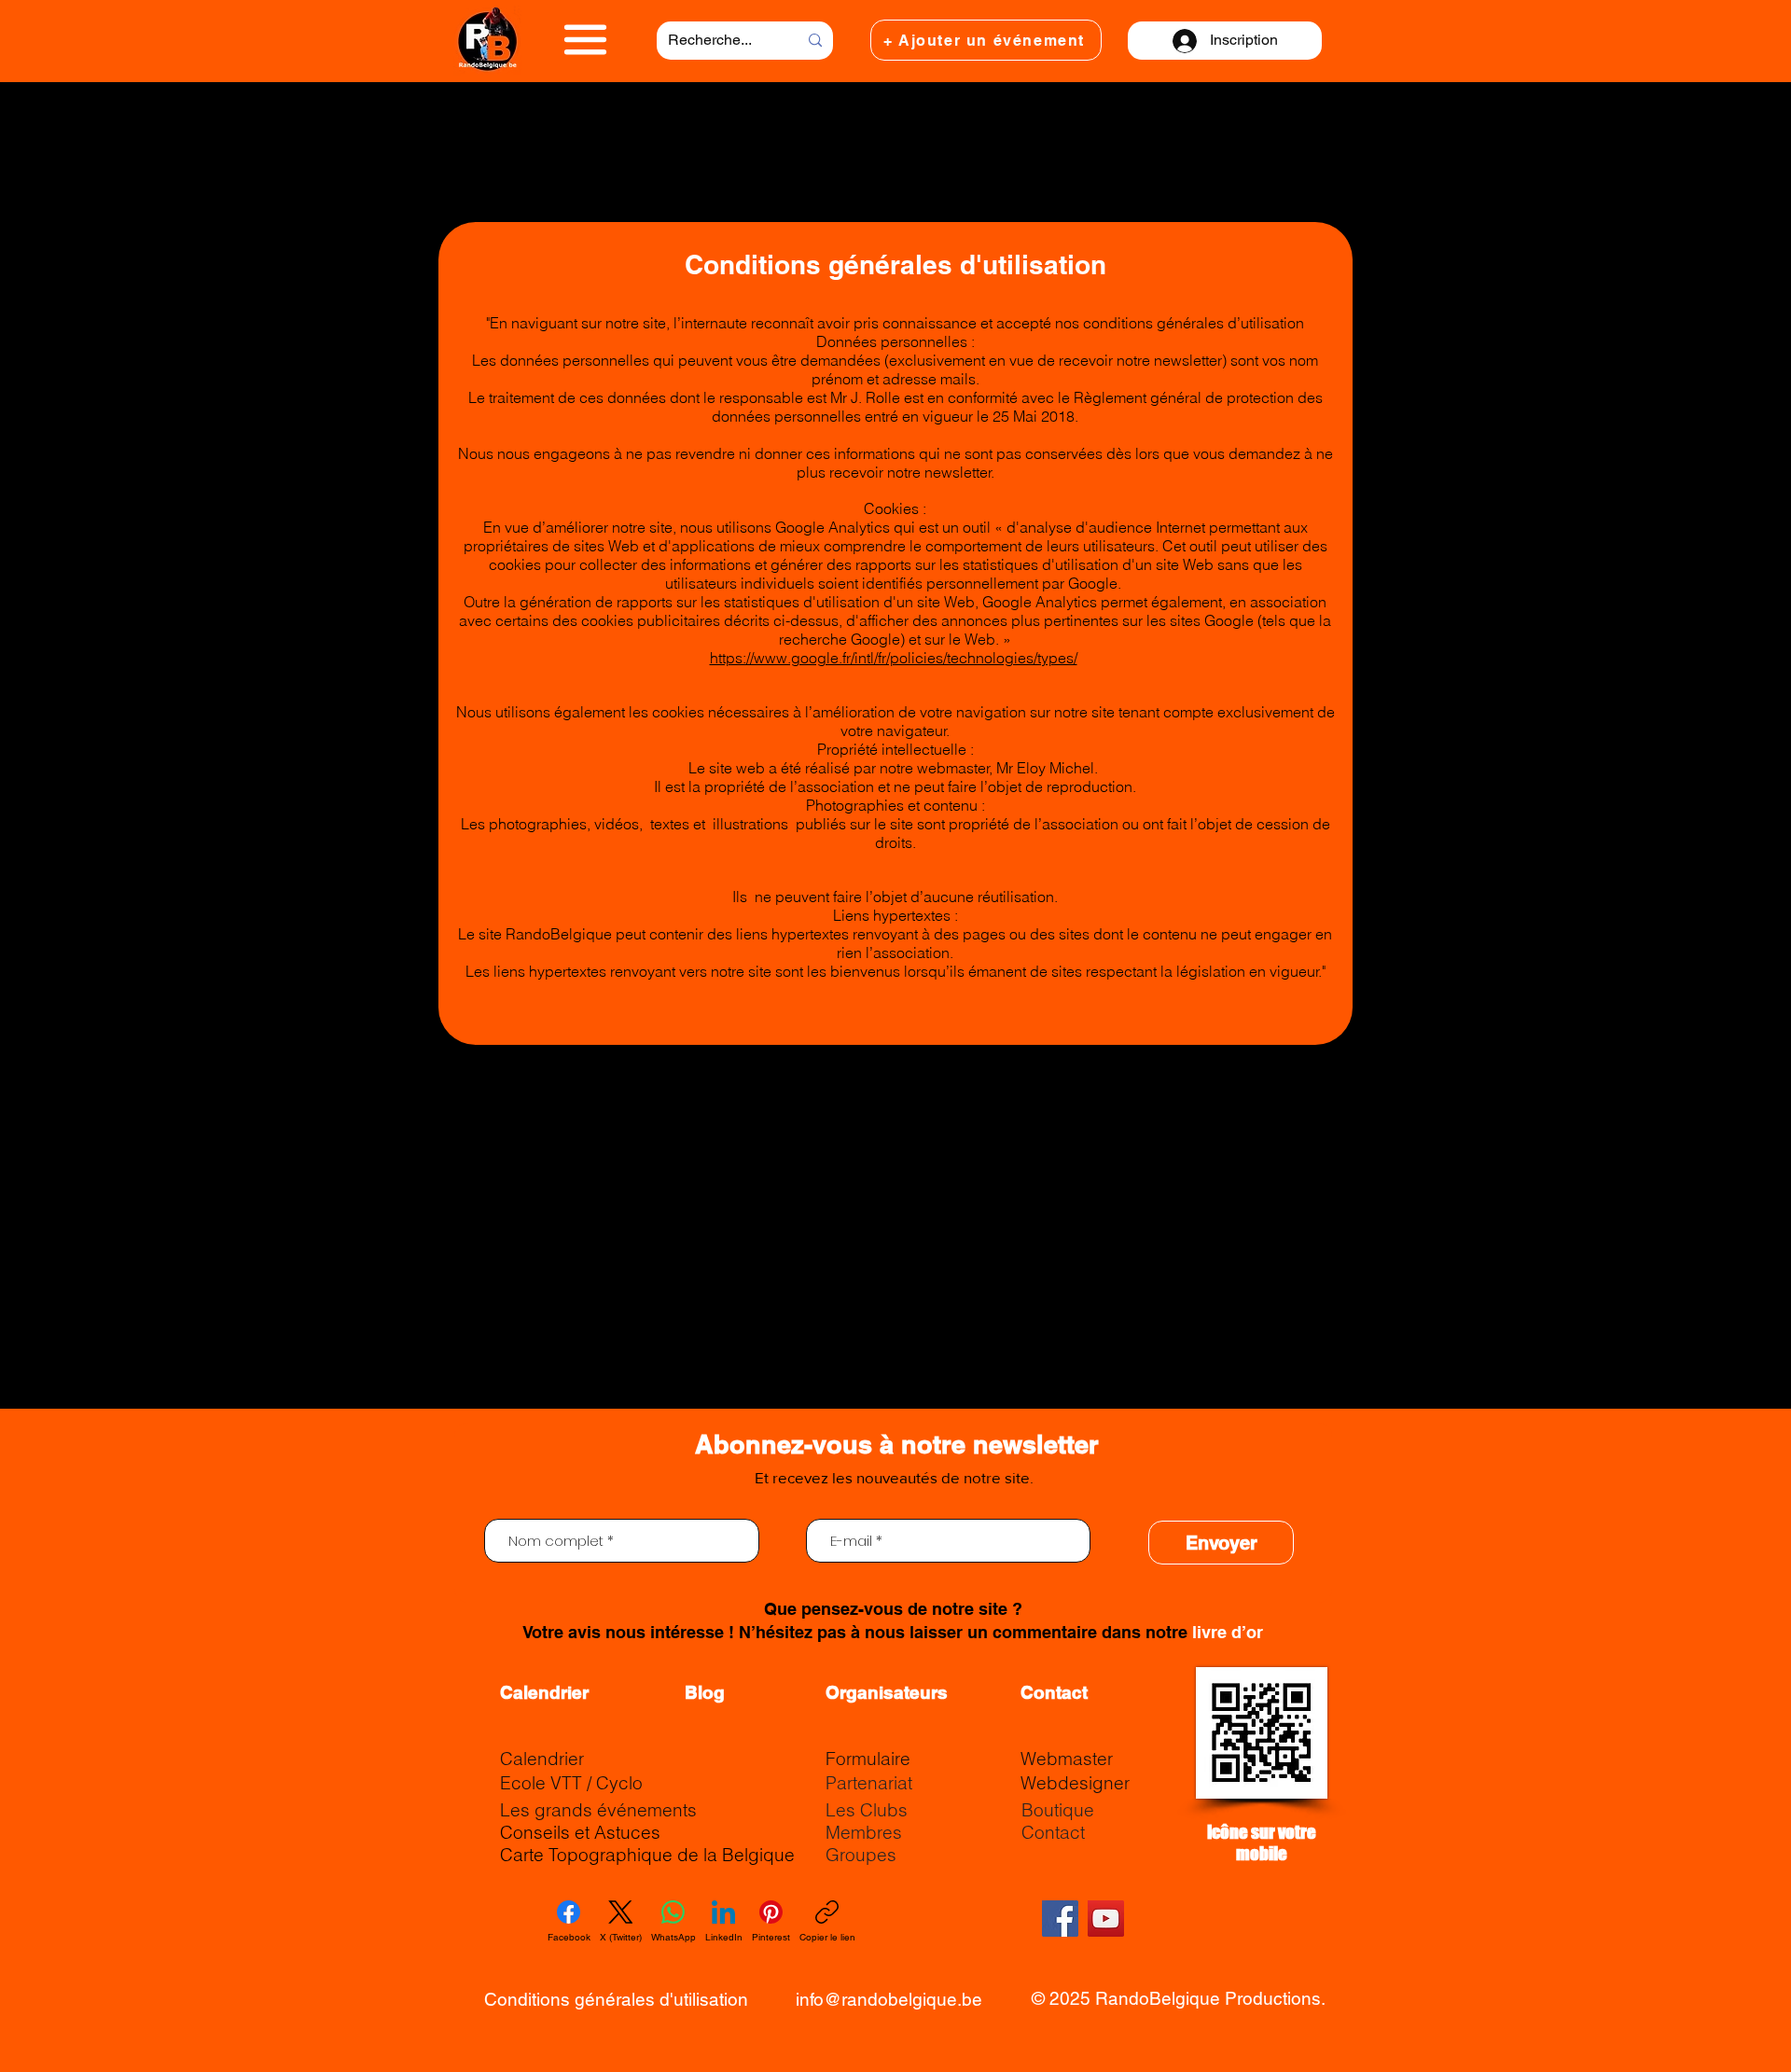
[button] (585, 40)
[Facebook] (1060, 1919)
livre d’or (1228, 1632)
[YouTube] (1106, 1919)
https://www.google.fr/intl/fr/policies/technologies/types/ (894, 658)
